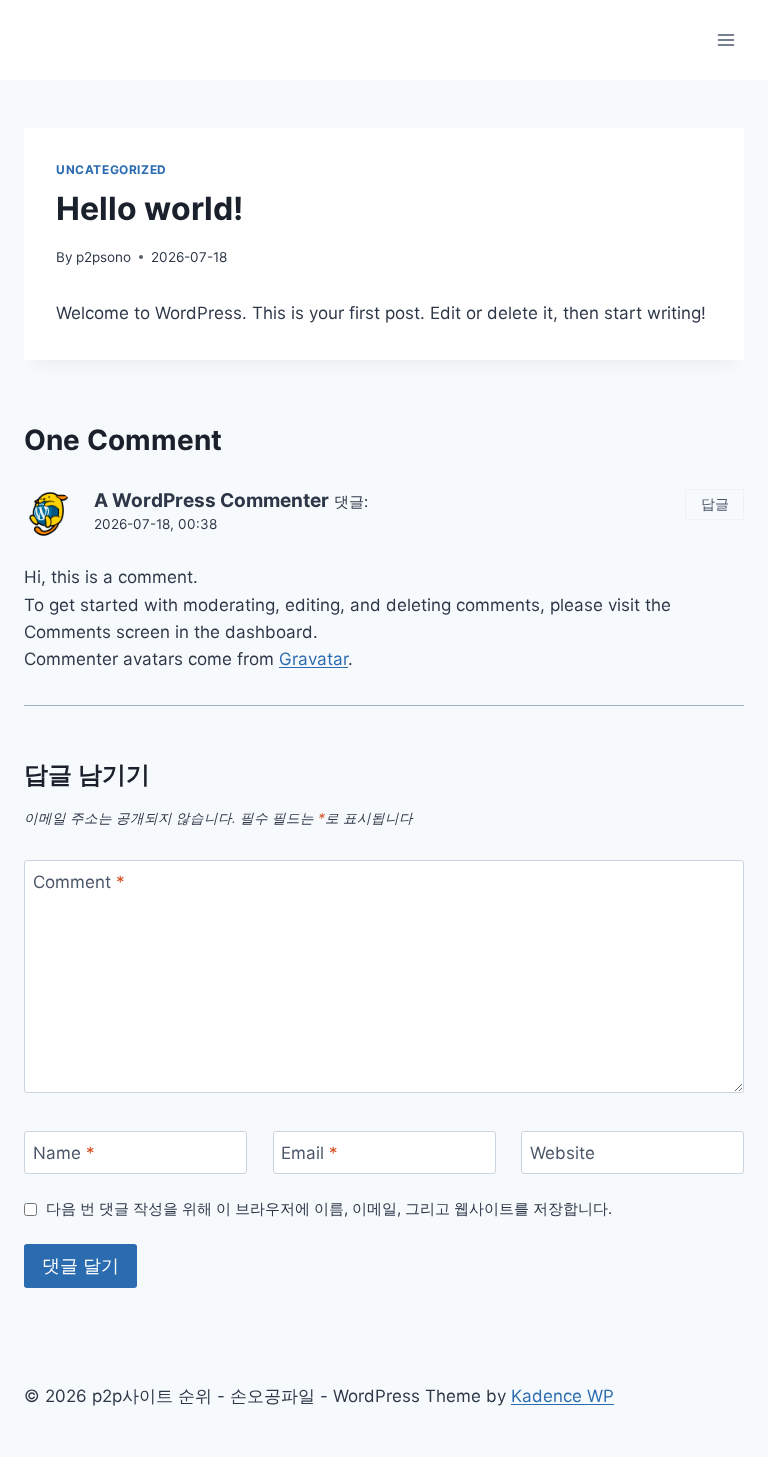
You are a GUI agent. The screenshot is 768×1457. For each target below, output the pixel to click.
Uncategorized (111, 169)
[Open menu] (725, 39)
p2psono (103, 257)
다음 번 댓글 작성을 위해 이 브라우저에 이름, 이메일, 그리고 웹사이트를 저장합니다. (329, 1208)
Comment (79, 882)
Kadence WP (562, 1396)
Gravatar (313, 659)
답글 (715, 503)
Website (562, 1153)
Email (309, 1153)
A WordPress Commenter (211, 500)
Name (64, 1153)
